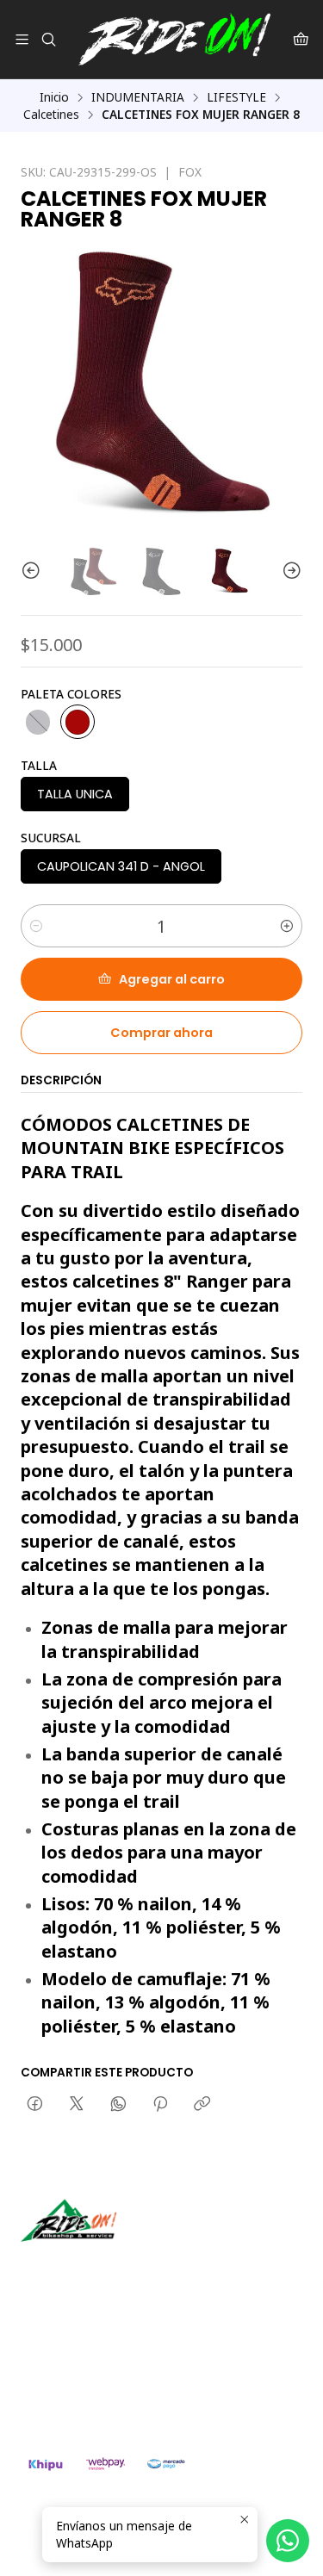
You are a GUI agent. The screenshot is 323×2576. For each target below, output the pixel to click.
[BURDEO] (78, 722)
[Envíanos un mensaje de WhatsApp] (288, 2541)
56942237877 (78, 2379)
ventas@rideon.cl (87, 2356)
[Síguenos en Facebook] (114, 2266)
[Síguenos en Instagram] (89, 2266)
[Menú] (22, 39)
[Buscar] (48, 39)
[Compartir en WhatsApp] (118, 2105)
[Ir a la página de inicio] (174, 39)
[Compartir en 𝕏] (77, 2105)
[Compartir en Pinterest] (160, 2105)
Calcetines (51, 115)
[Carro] (301, 39)
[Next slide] (289, 571)
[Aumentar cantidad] (287, 926)
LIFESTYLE (236, 97)
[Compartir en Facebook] (35, 2105)
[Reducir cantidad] (36, 926)
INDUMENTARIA (138, 97)
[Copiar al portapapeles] (202, 2105)
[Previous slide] (34, 571)
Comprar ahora (161, 1033)
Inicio (54, 97)
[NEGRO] (38, 722)
